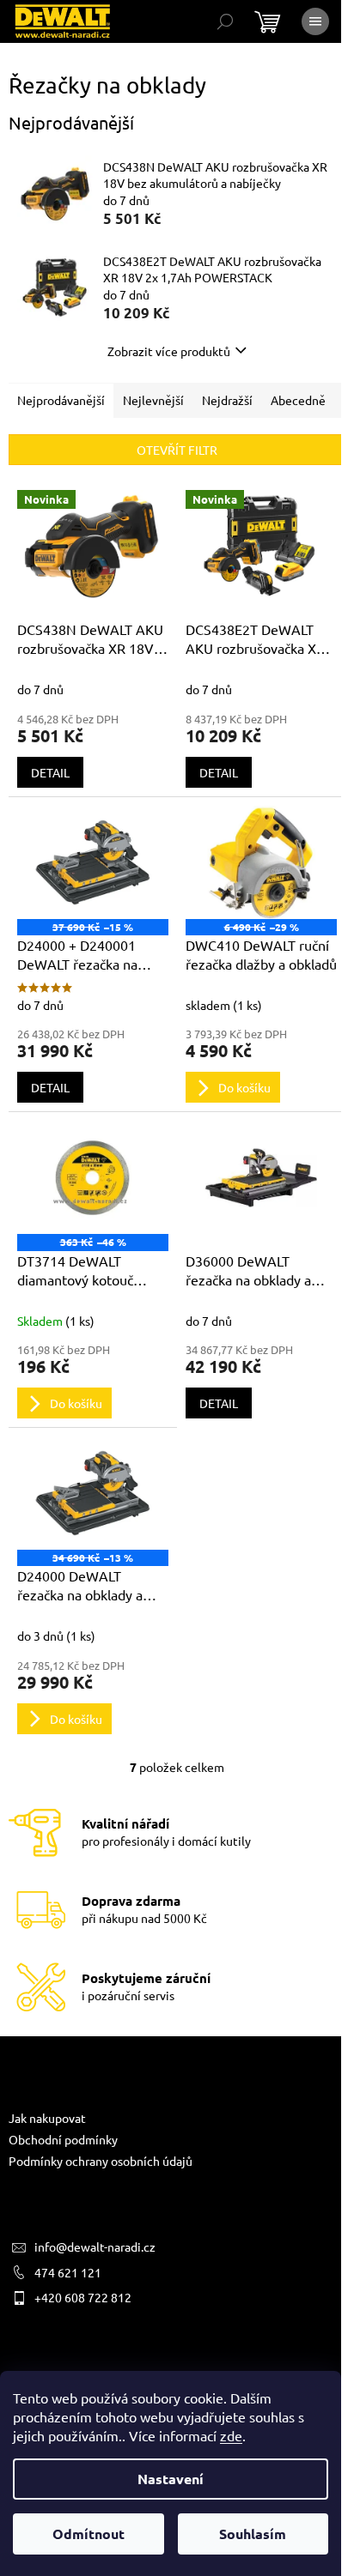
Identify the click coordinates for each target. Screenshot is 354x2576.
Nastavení (171, 2479)
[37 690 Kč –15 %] (93, 862)
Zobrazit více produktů (169, 351)
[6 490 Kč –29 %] (261, 862)
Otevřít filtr (177, 450)
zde (231, 2435)
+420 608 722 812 (83, 2297)
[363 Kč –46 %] (93, 1177)
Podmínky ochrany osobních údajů (101, 2161)
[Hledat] (225, 21)
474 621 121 (68, 2272)
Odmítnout (88, 2534)
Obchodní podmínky (63, 2139)
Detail (50, 772)
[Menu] (315, 21)
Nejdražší (227, 400)
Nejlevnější (153, 400)
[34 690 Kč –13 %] (93, 1493)
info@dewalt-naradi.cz (95, 2246)
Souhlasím (253, 2534)
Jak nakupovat (47, 2118)
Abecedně (298, 400)
